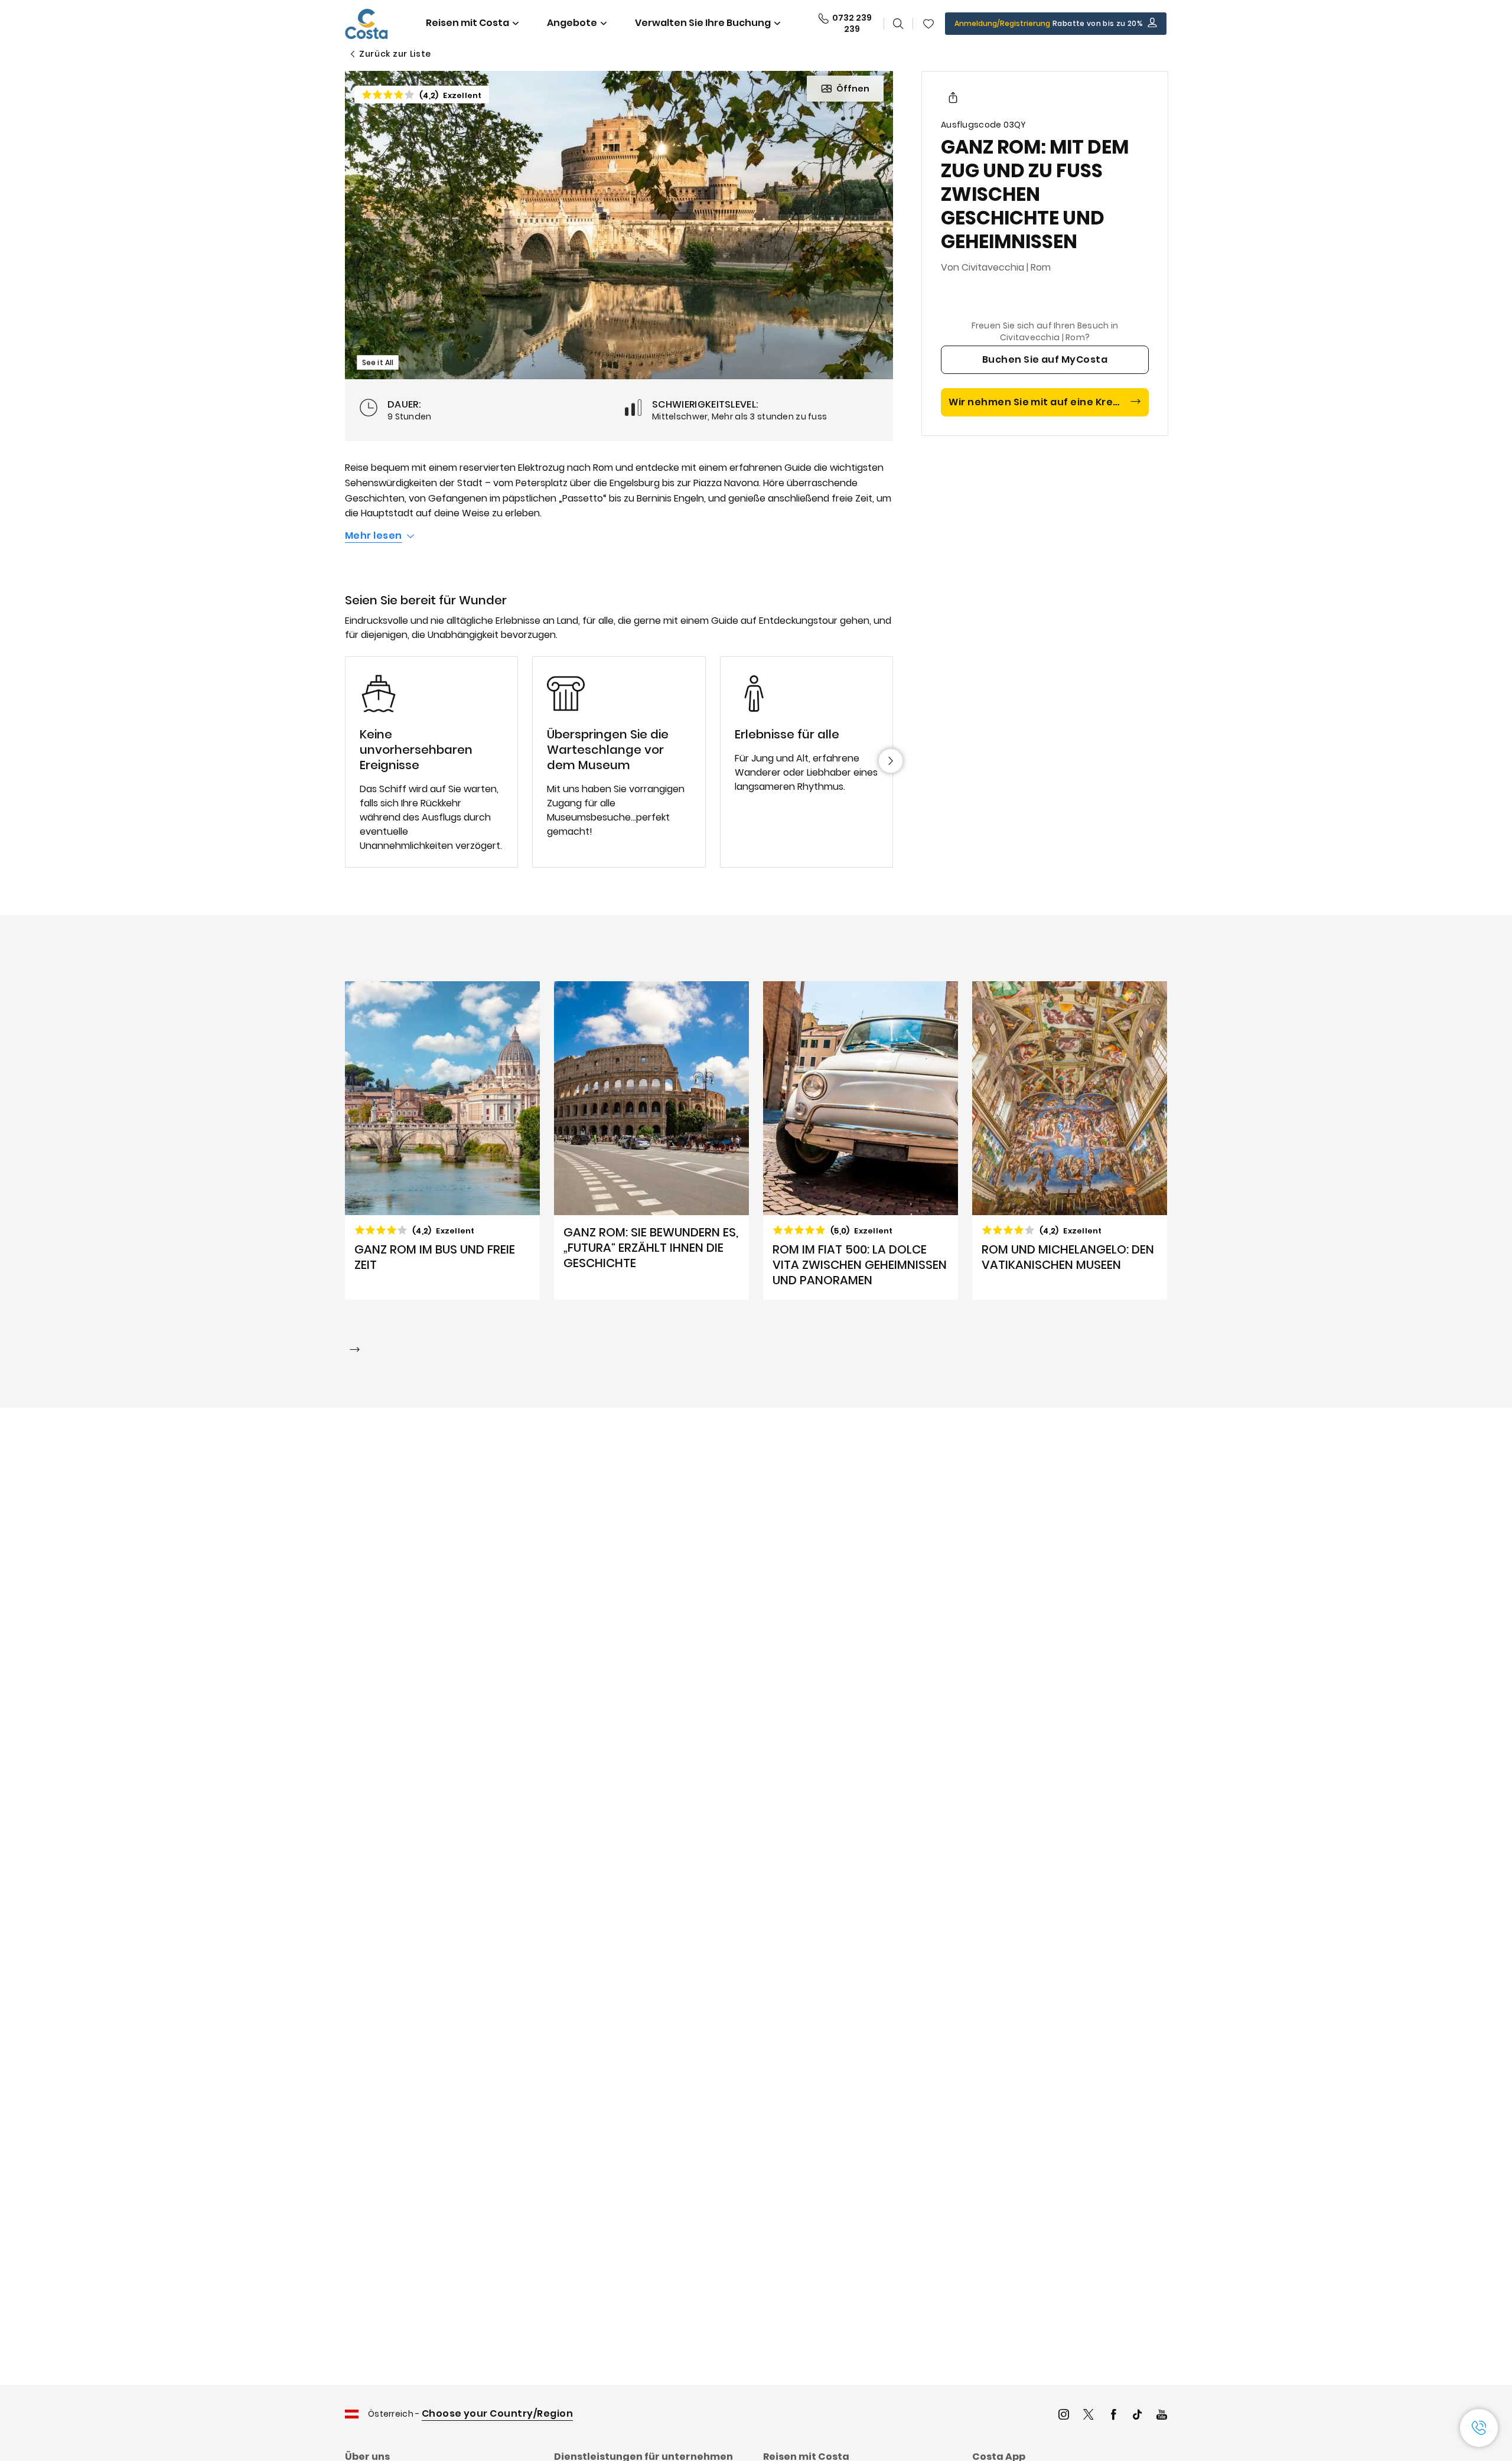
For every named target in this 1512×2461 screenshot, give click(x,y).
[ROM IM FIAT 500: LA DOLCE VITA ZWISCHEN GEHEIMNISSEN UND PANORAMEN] (861, 1141)
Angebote (572, 23)
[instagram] (1064, 2416)
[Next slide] (891, 761)
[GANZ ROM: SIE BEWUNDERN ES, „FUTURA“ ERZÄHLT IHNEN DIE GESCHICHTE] (651, 1141)
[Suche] (898, 24)
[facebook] (1113, 2416)
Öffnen (853, 89)
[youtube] (1162, 2416)
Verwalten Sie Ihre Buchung (703, 23)
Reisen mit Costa (467, 23)
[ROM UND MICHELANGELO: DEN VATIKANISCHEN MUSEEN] (1070, 1141)
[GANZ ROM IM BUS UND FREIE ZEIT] (442, 1141)
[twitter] (1089, 2416)
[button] (928, 24)
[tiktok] (1138, 2416)
